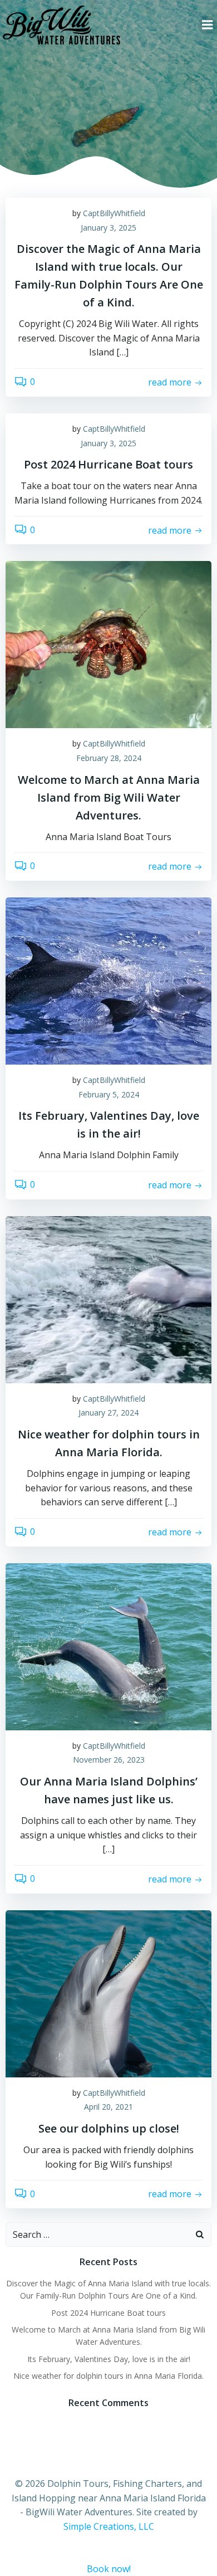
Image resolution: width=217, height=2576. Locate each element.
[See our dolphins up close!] (108, 1993)
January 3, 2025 (108, 228)
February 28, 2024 (109, 758)
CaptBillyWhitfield (114, 213)
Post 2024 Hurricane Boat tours (108, 2313)
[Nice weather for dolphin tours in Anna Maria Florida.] (108, 1299)
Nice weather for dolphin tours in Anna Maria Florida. (108, 2376)
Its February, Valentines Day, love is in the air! (109, 2359)
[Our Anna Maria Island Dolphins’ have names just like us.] (108, 1646)
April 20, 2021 (108, 2107)
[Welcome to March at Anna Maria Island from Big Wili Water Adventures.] (108, 644)
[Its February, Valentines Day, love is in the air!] (108, 980)
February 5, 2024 (109, 1094)
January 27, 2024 (108, 1413)
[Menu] (208, 25)
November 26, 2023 (109, 1760)
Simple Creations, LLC (109, 2526)
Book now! (109, 2569)
